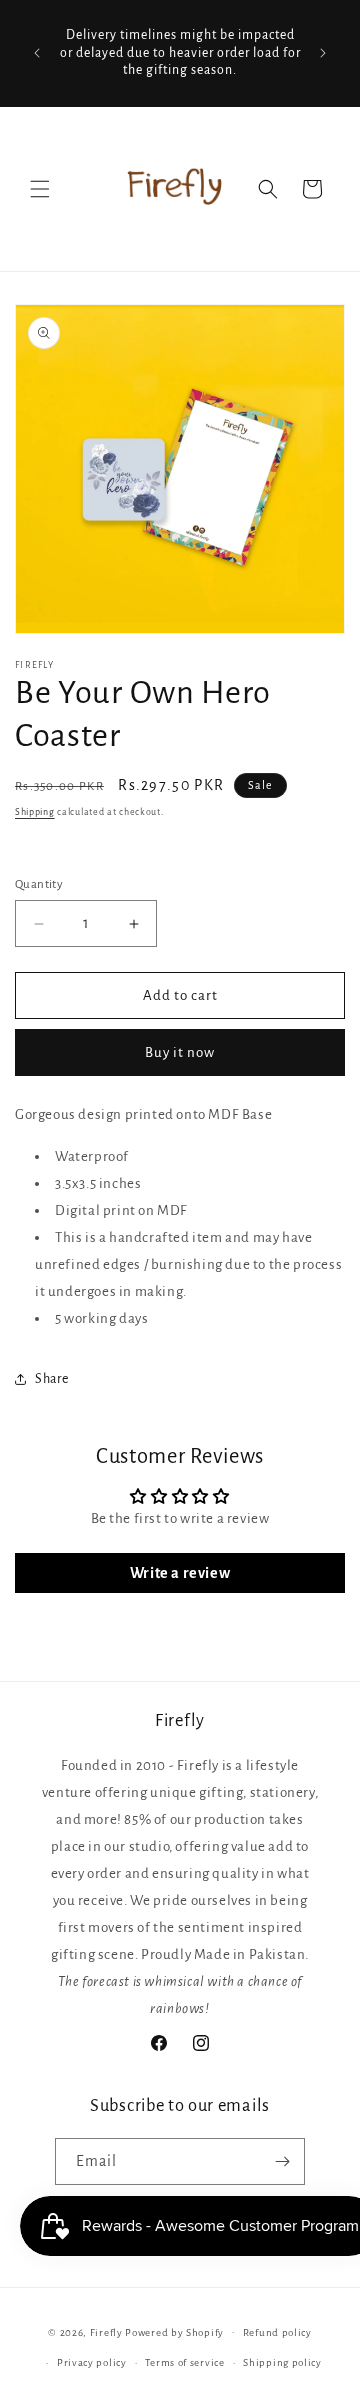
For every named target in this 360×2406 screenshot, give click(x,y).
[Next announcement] (323, 53)
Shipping (35, 812)
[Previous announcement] (37, 53)
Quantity (39, 884)
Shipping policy (282, 2362)
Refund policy (277, 2332)
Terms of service (184, 2362)
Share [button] (52, 1379)
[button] (40, 189)
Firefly (106, 2331)
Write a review (180, 1573)
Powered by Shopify (174, 2331)
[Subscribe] (282, 2161)
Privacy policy (92, 2362)
